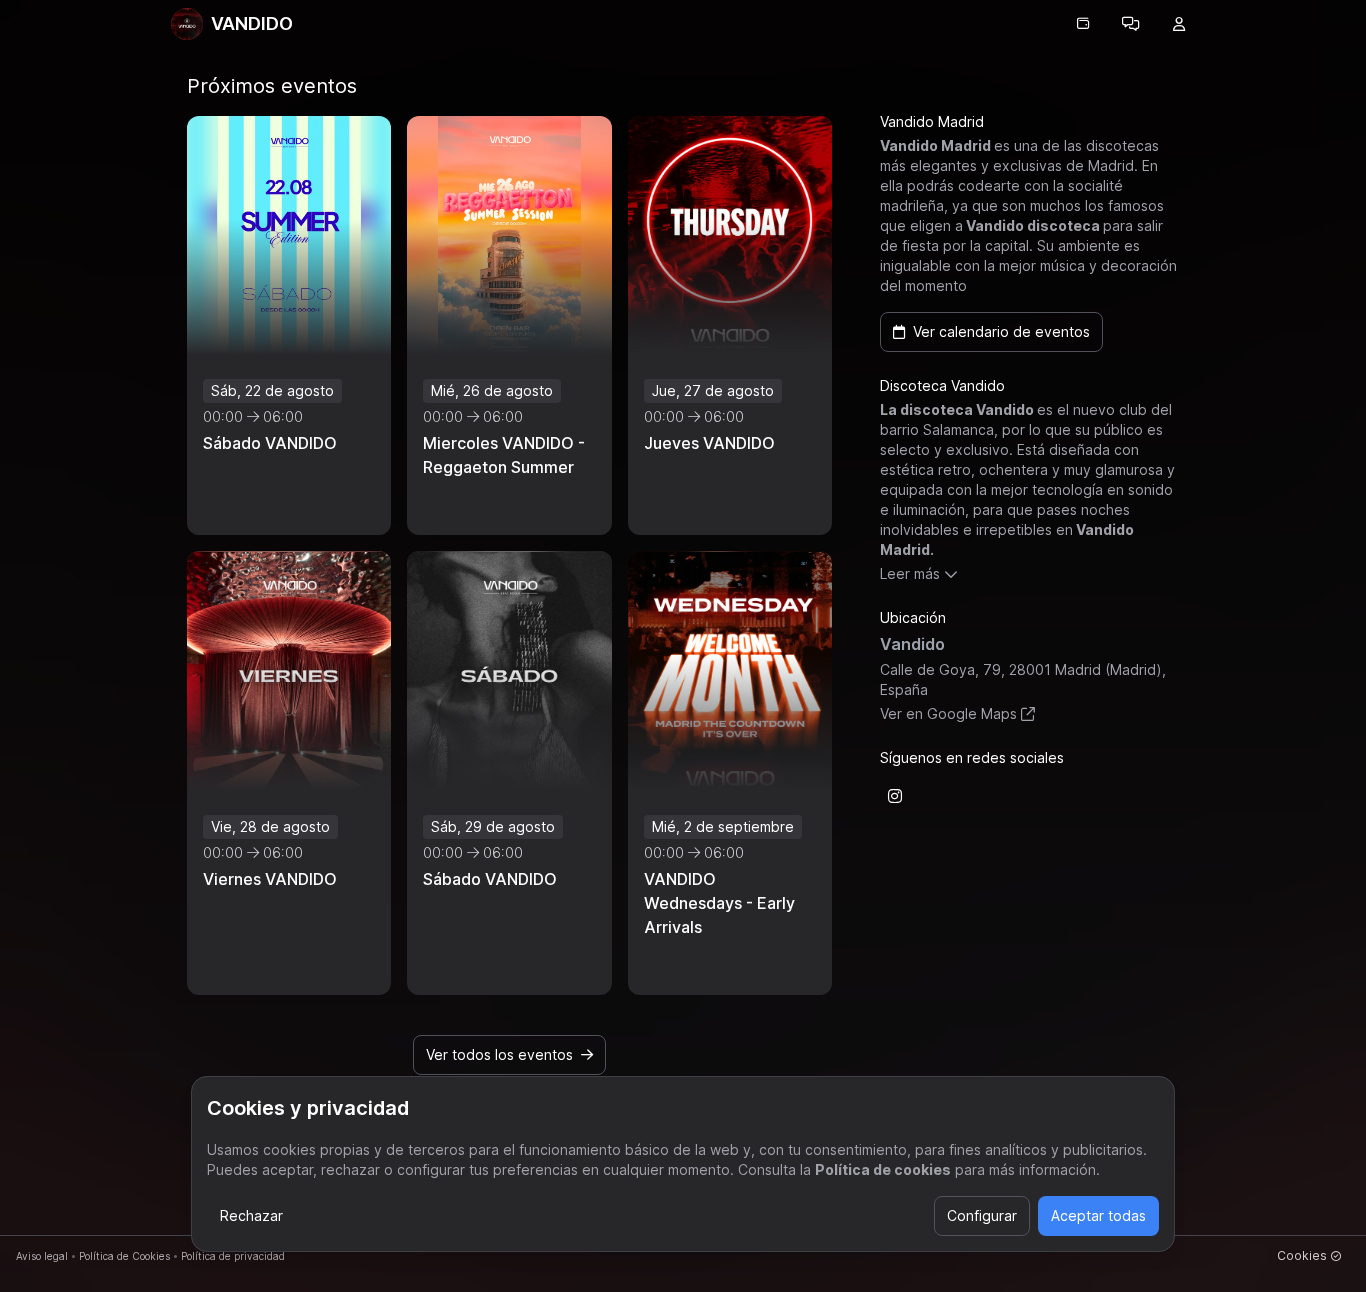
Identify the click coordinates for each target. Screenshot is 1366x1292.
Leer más (910, 573)
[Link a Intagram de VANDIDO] (895, 796)
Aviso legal (42, 1256)
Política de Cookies (124, 1256)
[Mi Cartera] (1083, 24)
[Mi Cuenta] (1179, 24)
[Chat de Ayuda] (1131, 24)
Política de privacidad (233, 1256)
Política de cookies (883, 1169)
